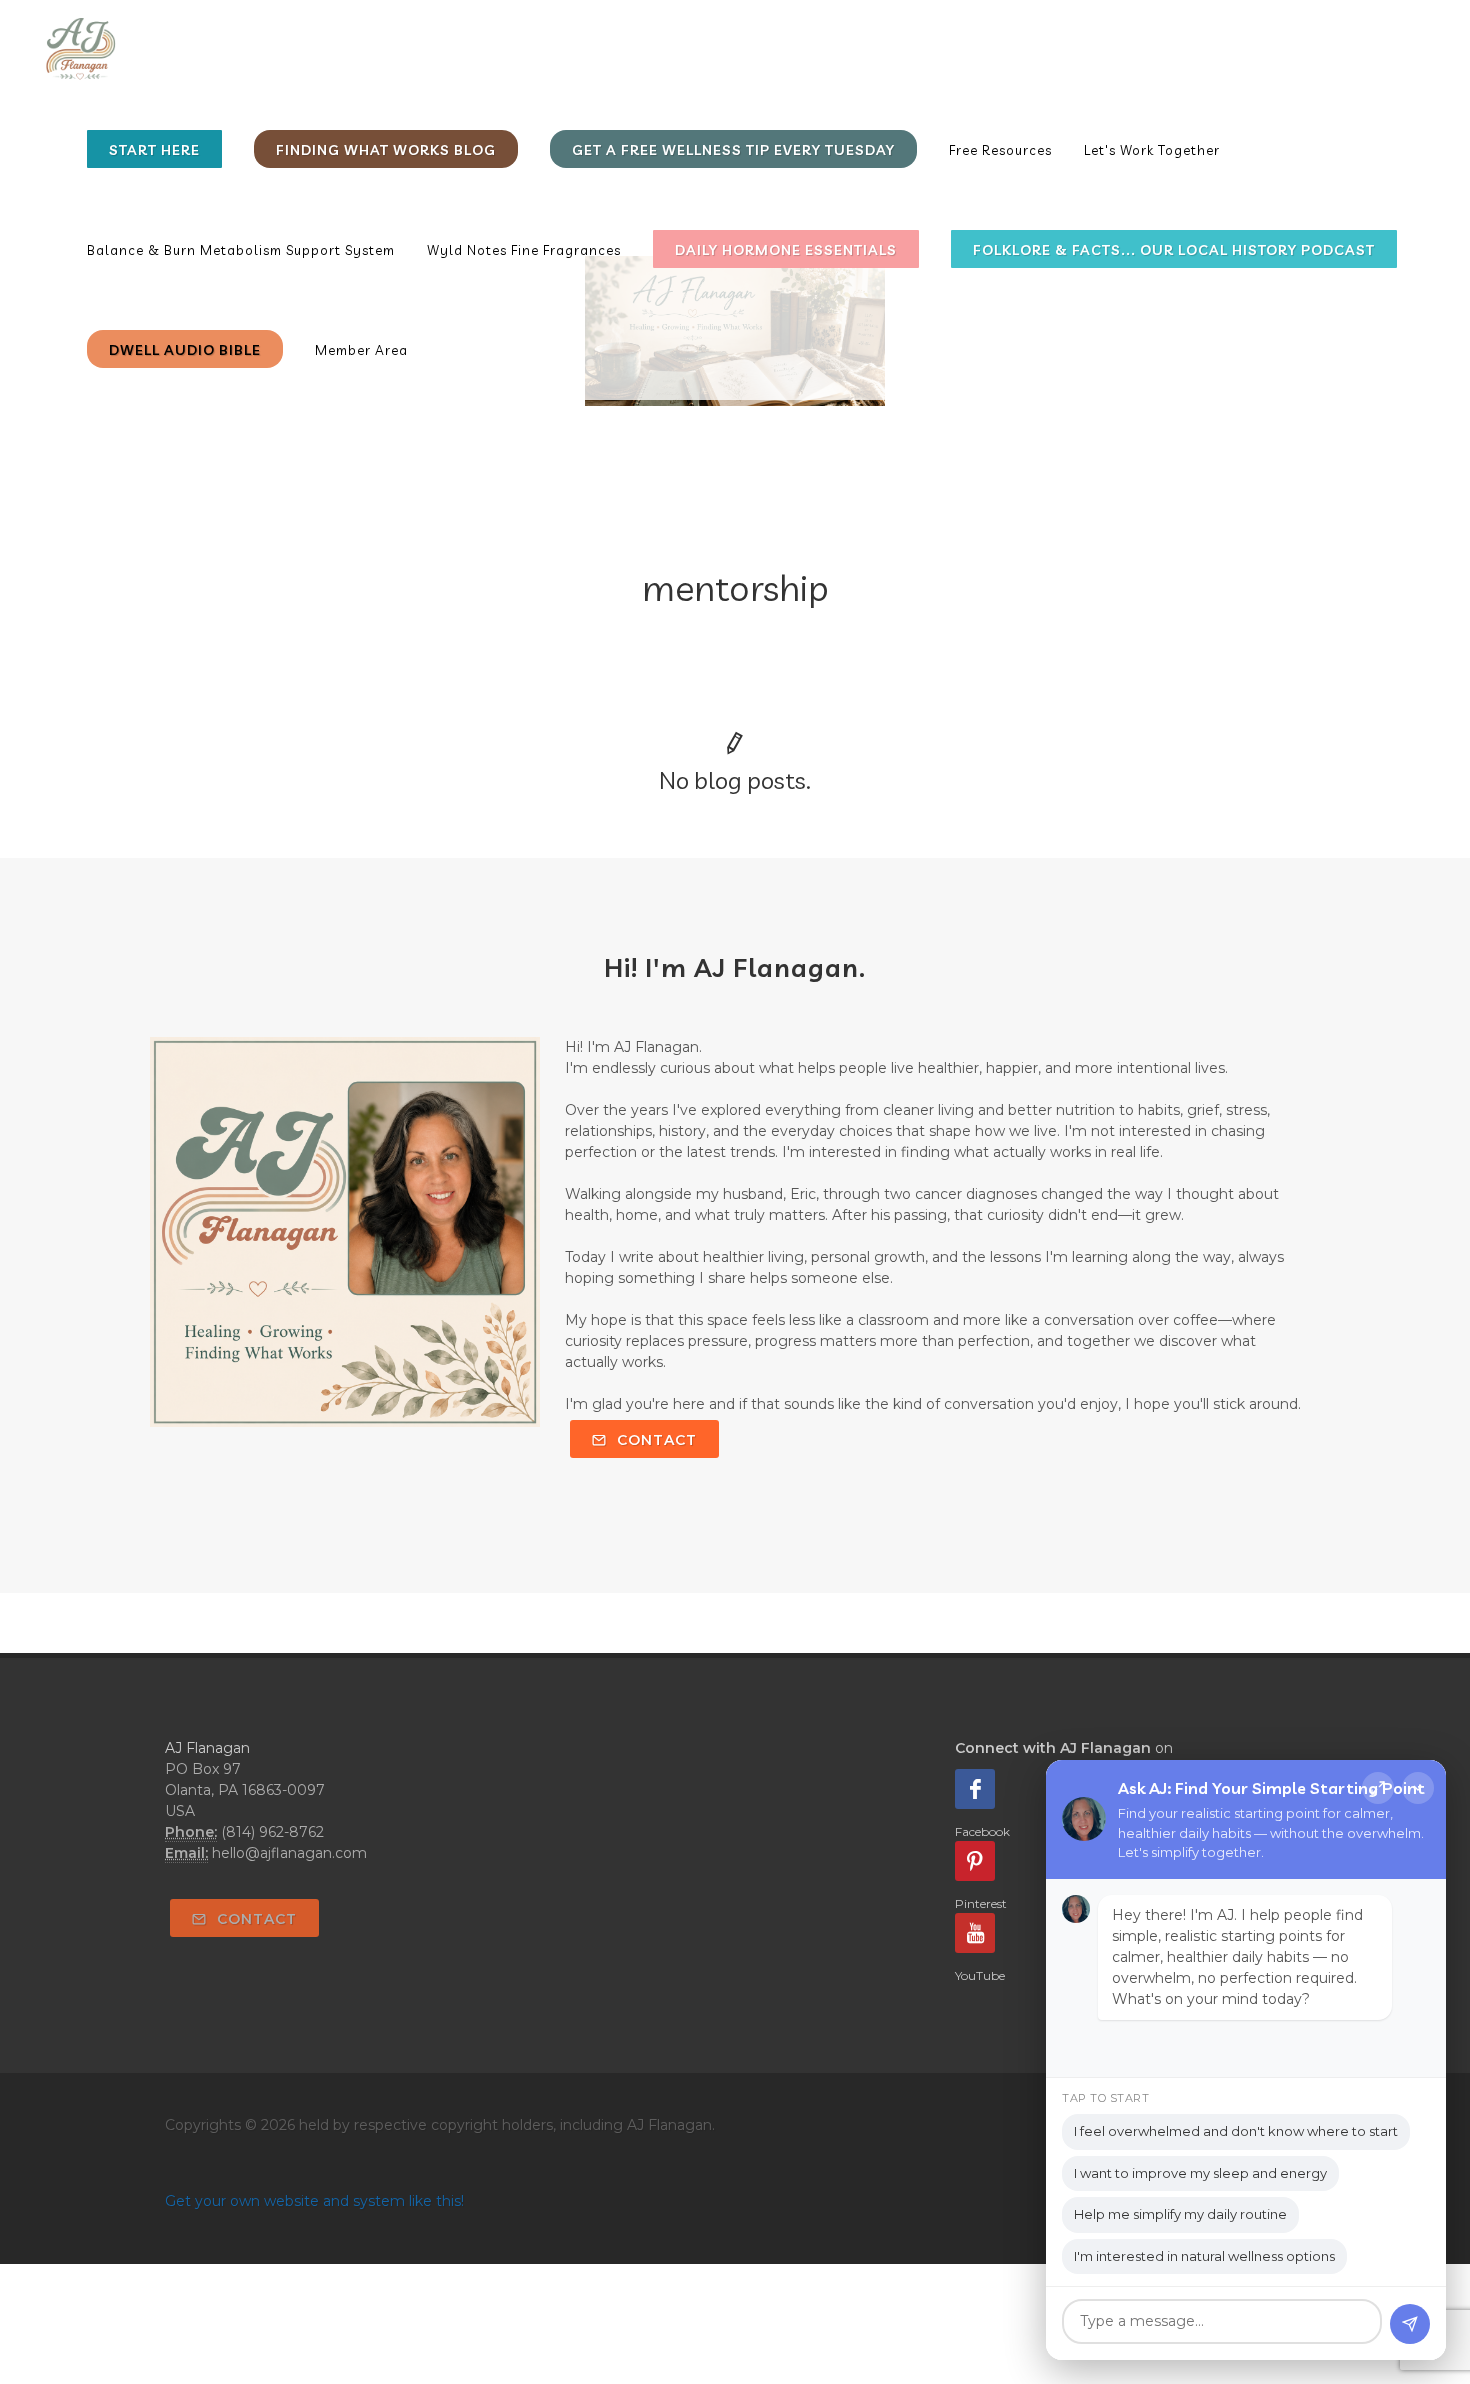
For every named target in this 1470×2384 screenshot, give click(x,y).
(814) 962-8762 (272, 1832)
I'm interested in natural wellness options (1204, 2256)
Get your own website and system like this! (314, 2201)
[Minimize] (1418, 1788)
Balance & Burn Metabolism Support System (241, 250)
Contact (654, 1440)
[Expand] (1378, 1788)
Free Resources (1000, 150)
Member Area (361, 350)
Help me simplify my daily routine (1180, 2214)
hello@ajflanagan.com (289, 1853)
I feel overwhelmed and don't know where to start (1236, 2131)
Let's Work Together (1152, 150)
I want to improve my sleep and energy (1200, 2173)
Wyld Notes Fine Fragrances (524, 250)
